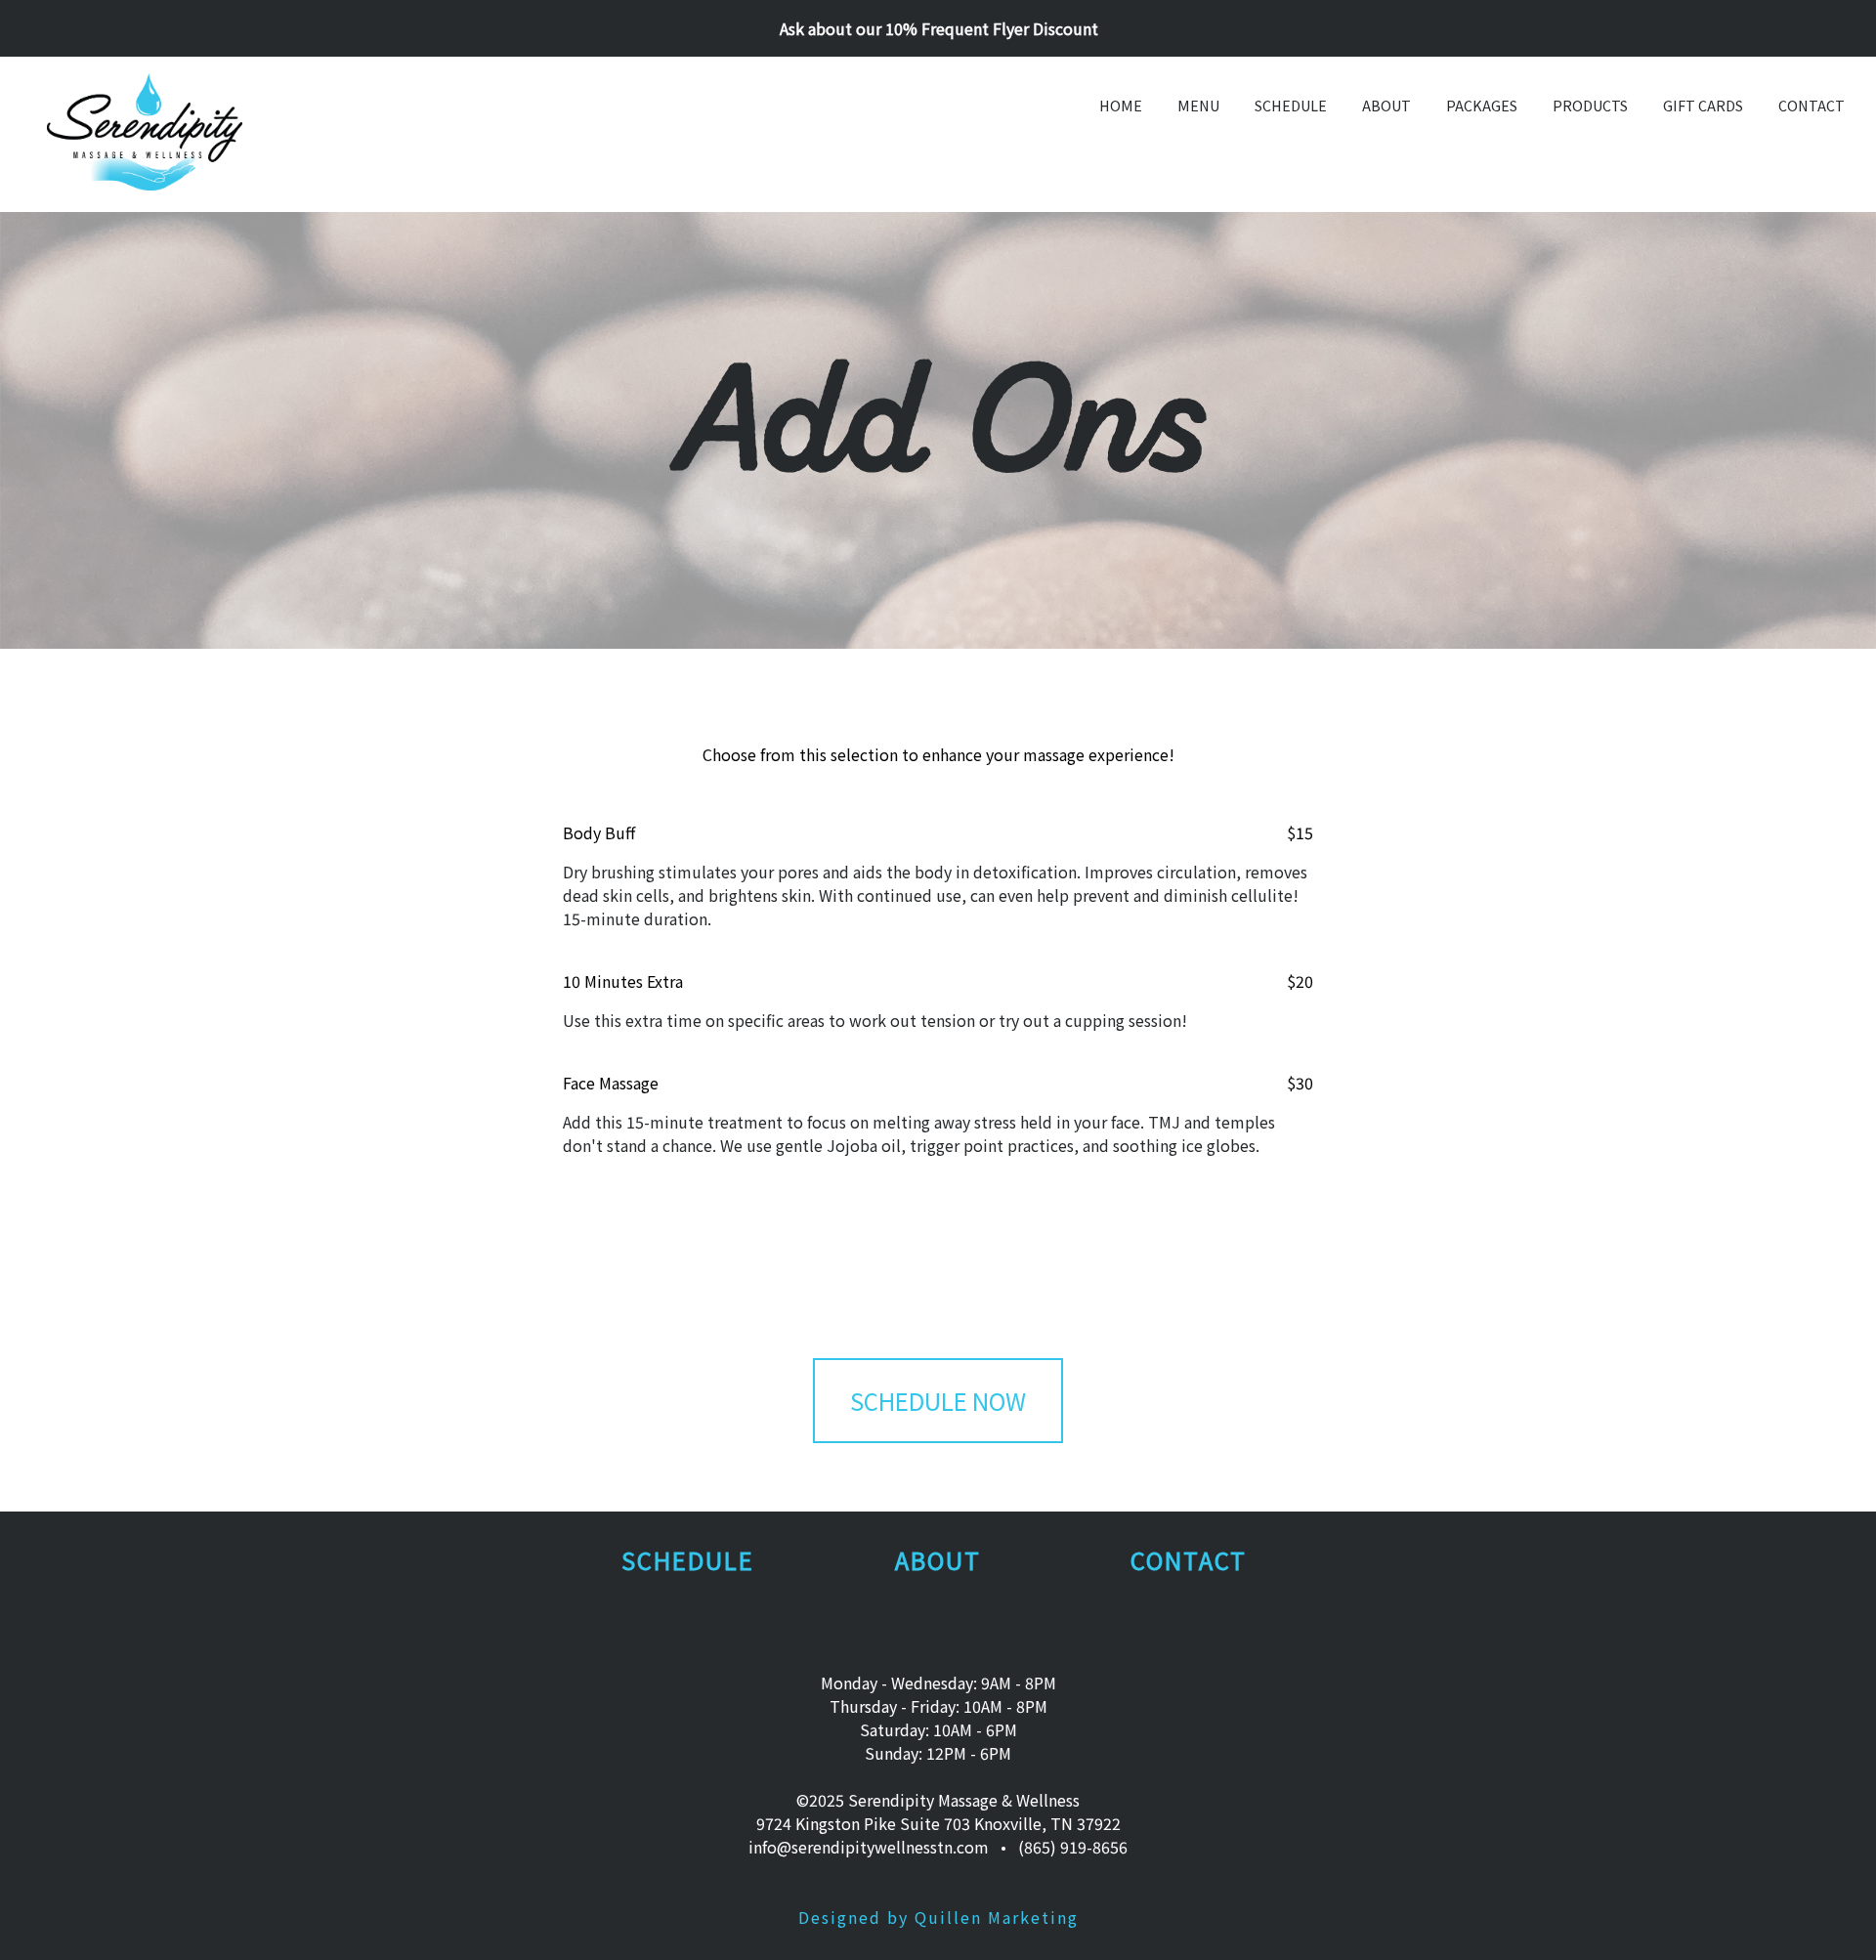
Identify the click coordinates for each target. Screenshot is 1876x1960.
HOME (1121, 105)
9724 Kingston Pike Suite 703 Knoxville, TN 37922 (938, 1823)
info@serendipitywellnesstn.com (869, 1847)
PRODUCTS (1590, 105)
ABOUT (1386, 105)
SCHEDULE (1291, 105)
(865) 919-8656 (1073, 1847)
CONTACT (1812, 105)
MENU (1198, 105)
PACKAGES (1482, 105)
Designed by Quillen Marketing (938, 1917)
